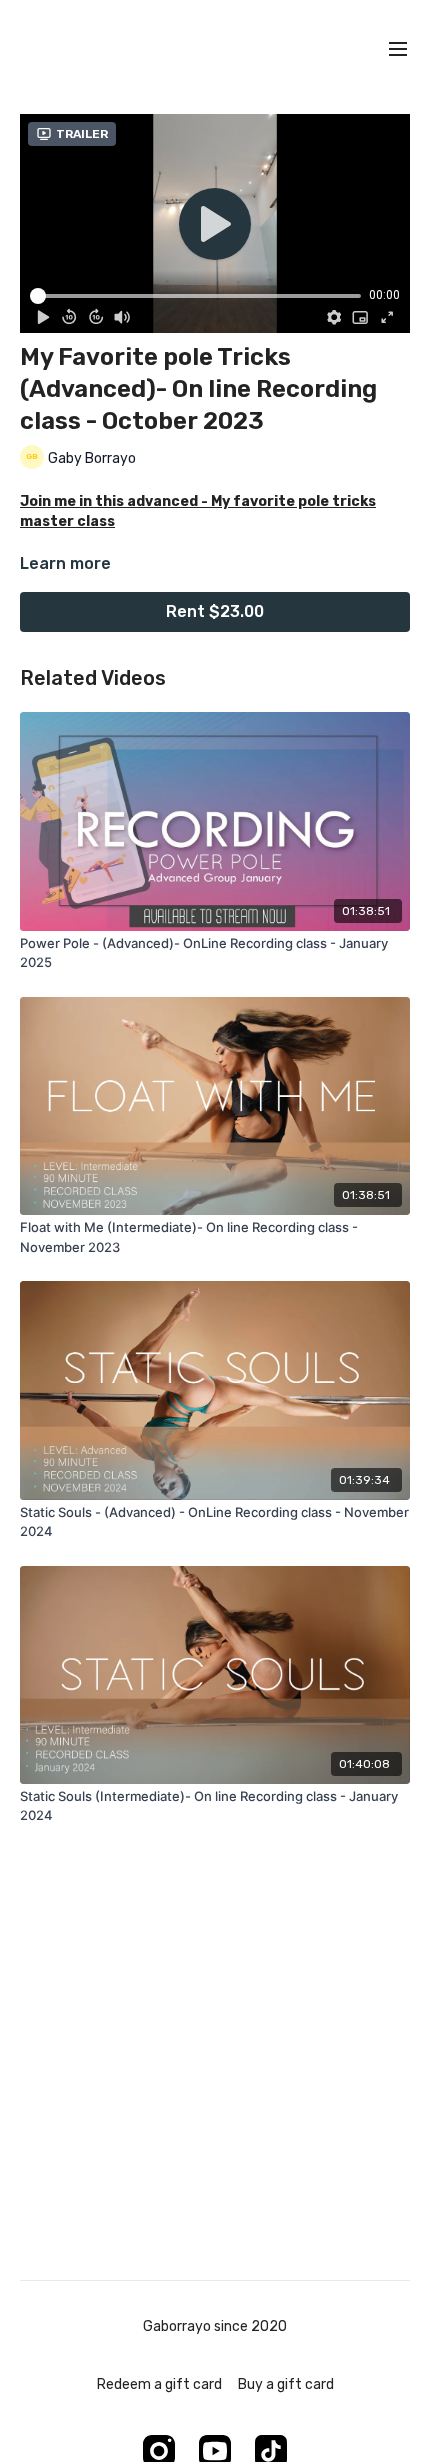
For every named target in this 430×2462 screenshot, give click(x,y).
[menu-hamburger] (398, 49)
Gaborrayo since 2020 (215, 2327)
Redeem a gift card (159, 2384)
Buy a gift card (286, 2384)
